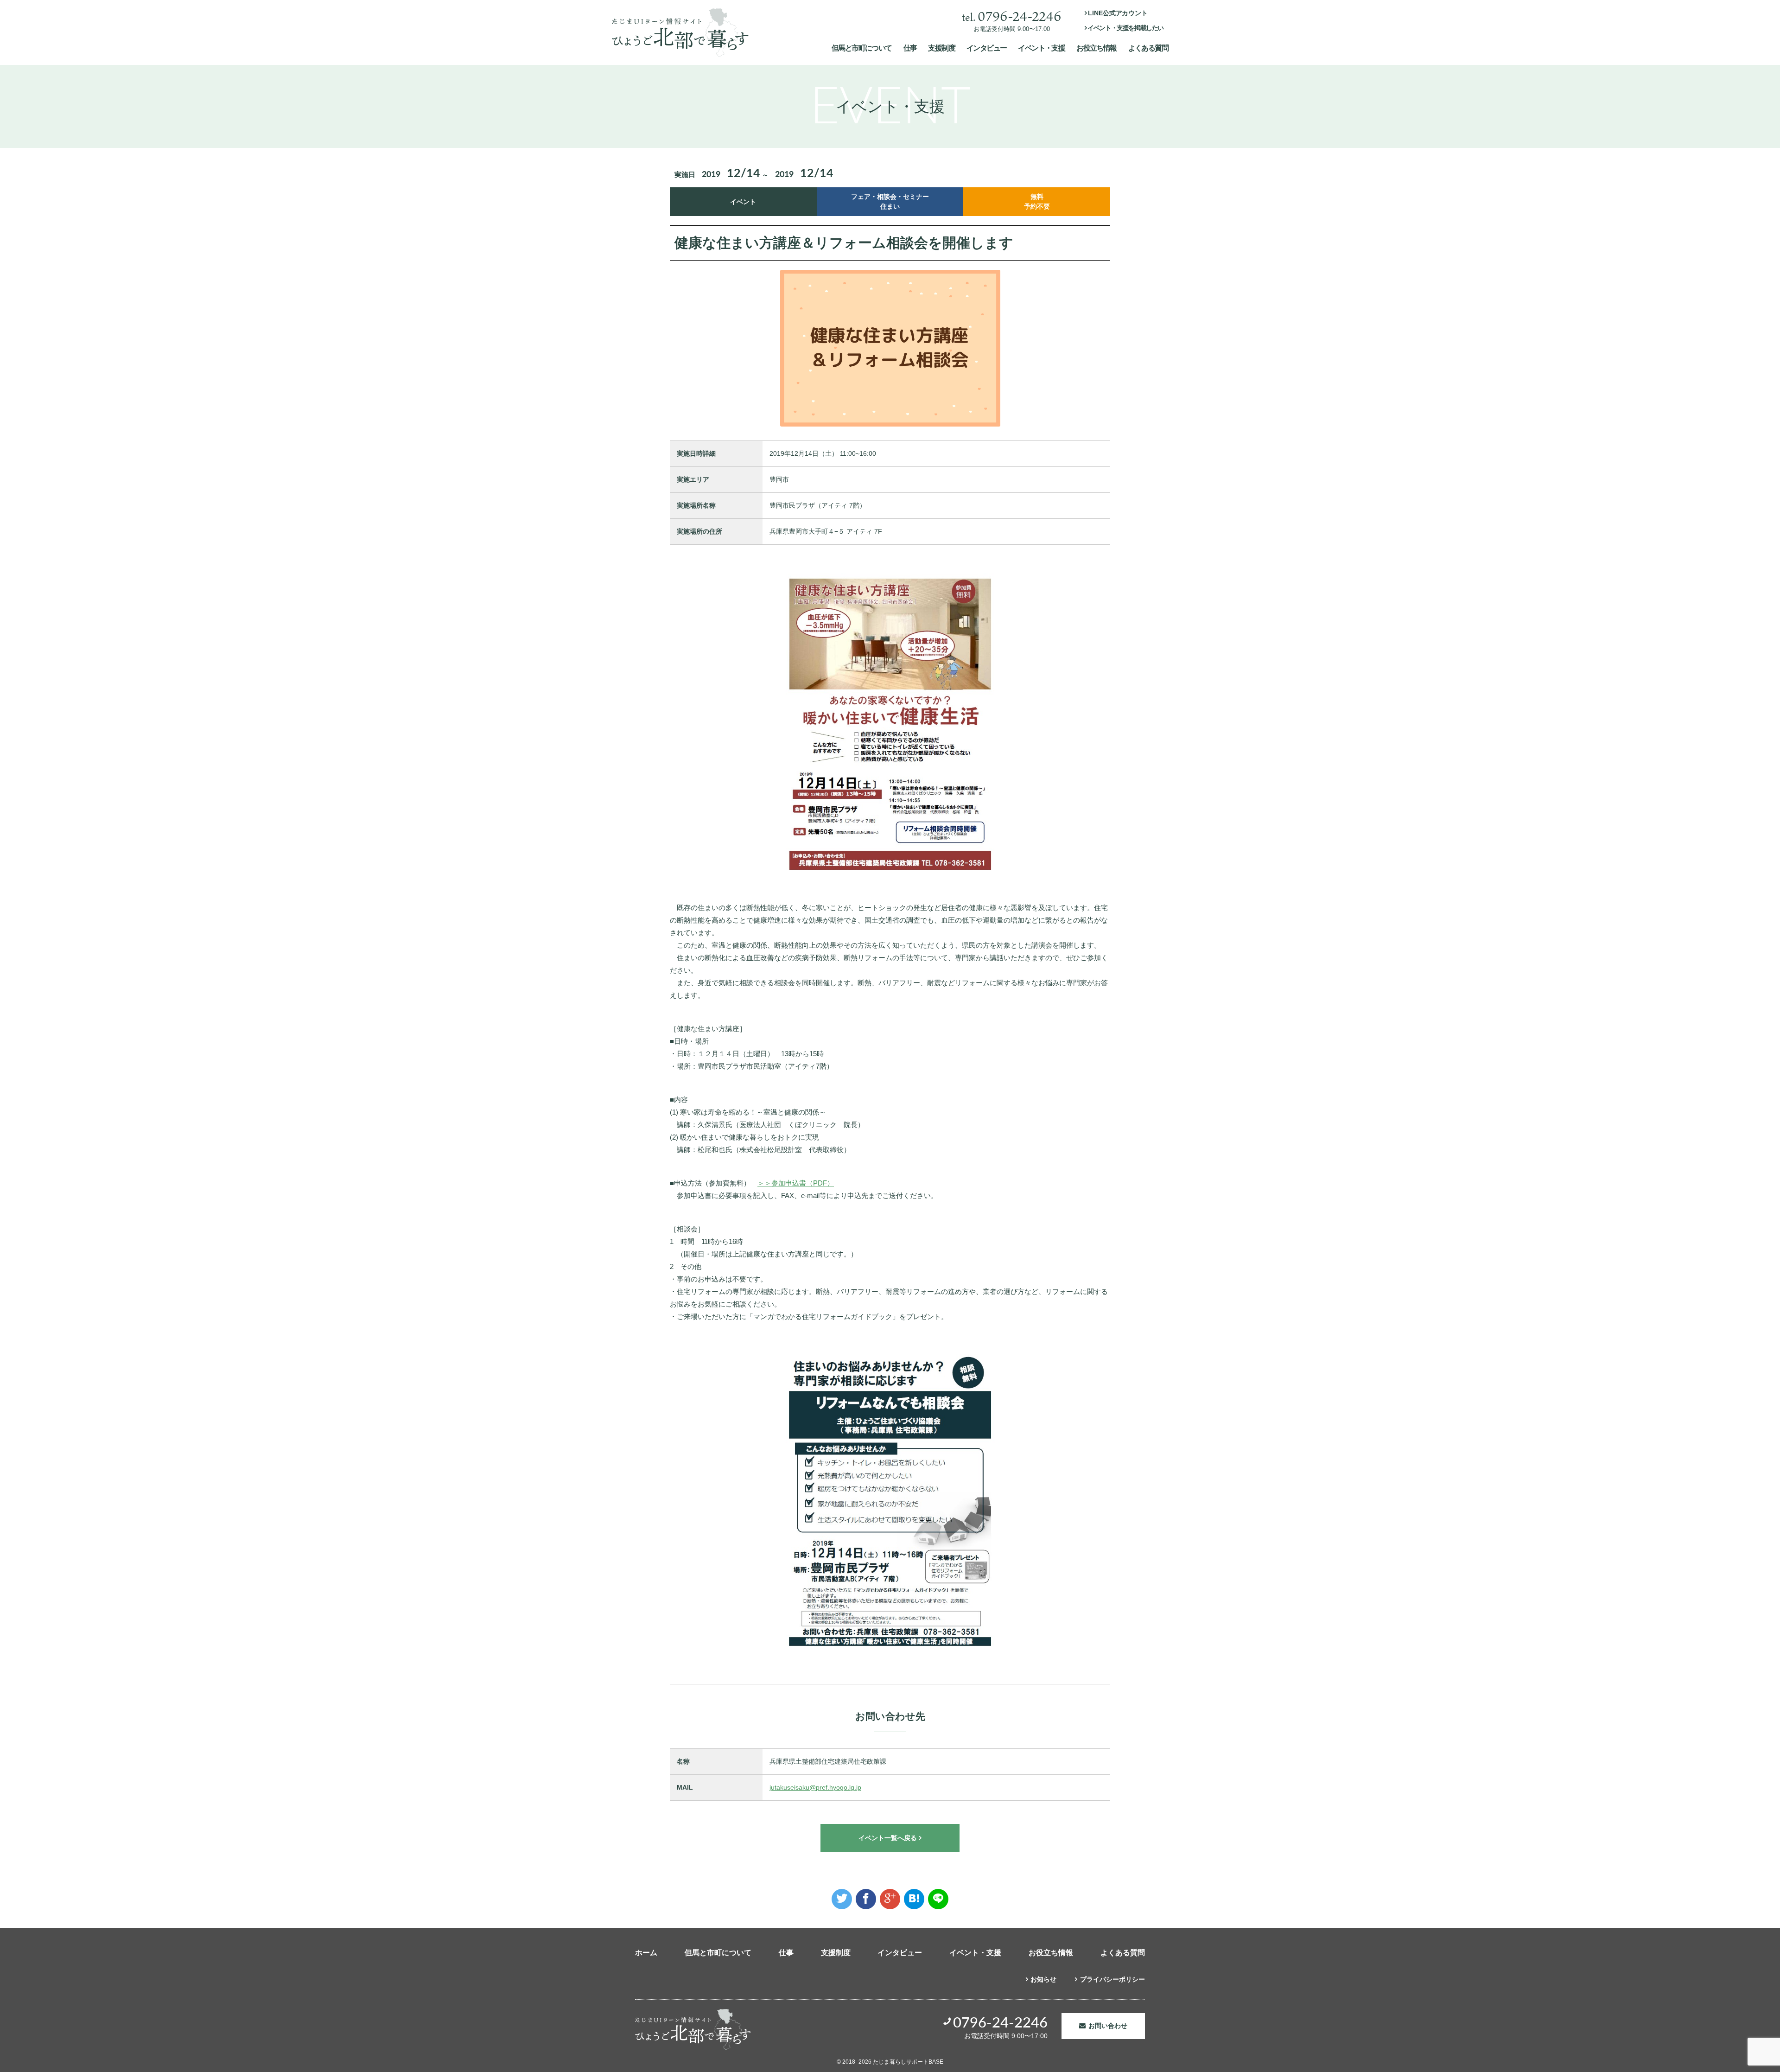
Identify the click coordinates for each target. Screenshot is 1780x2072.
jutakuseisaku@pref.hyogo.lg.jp (815, 1787)
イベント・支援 (1041, 48)
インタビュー (986, 48)
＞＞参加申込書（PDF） (796, 1183)
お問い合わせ (1108, 2026)
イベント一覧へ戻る (888, 1838)
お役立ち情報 (1096, 48)
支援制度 (941, 48)
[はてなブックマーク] (914, 1899)
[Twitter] (842, 1899)
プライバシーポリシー (1112, 1979)
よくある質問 (1148, 48)
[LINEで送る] (938, 1899)
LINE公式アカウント (1118, 13)
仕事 (910, 48)
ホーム (646, 1953)
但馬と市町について (862, 48)
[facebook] (866, 1899)
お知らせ (1043, 1979)
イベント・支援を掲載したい (1125, 28)
